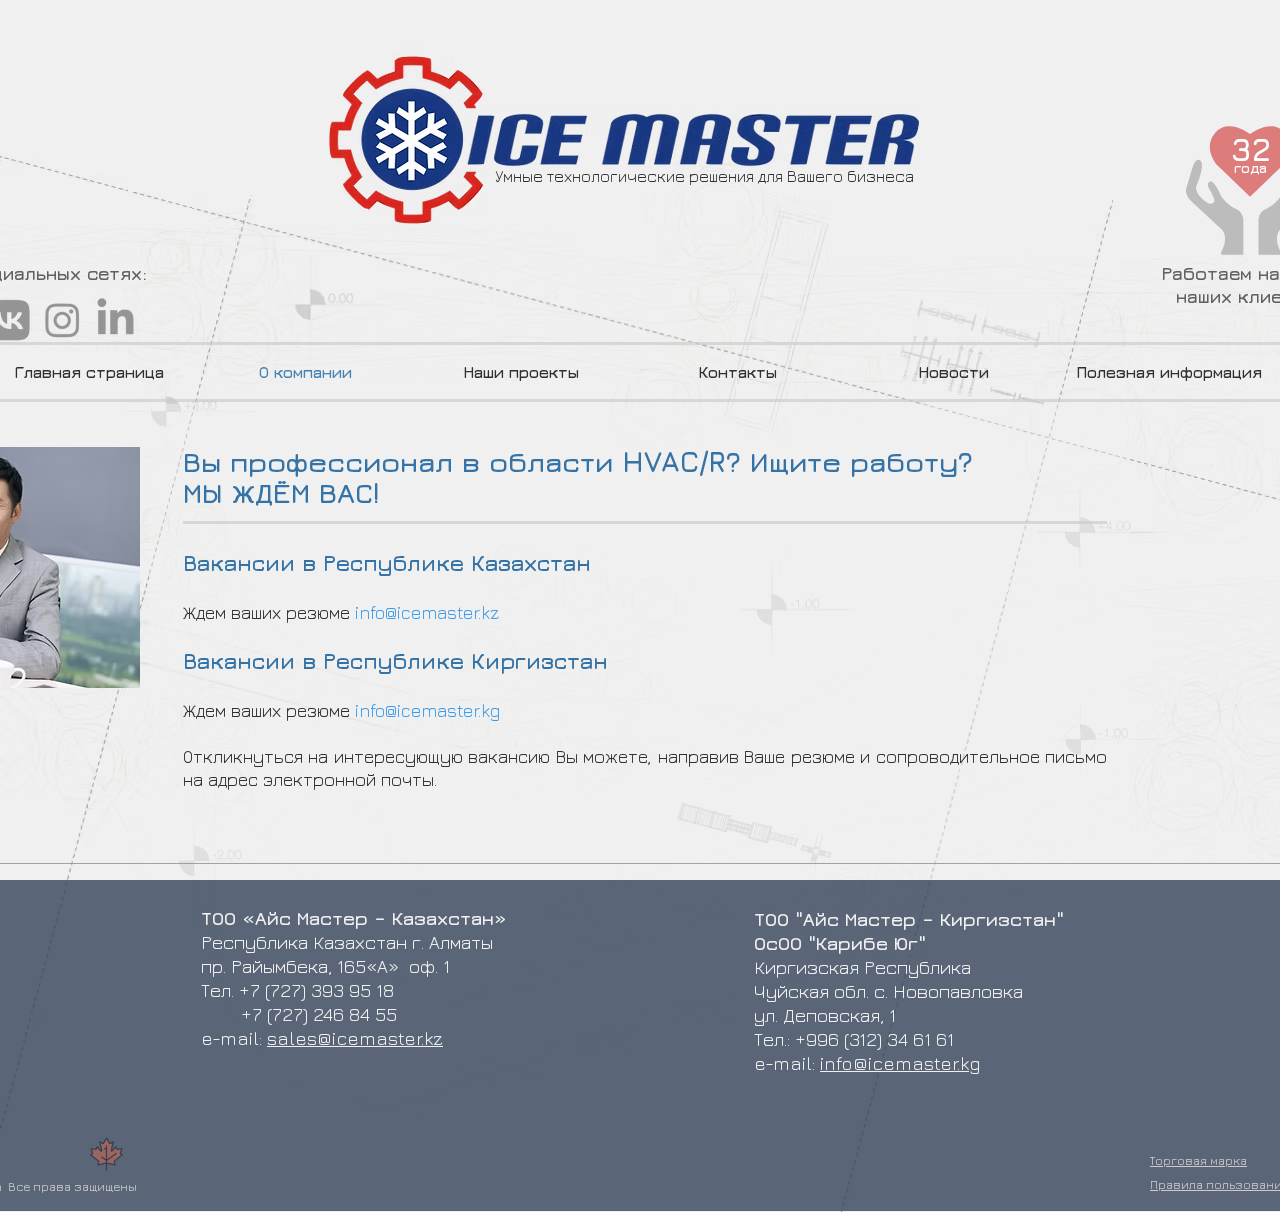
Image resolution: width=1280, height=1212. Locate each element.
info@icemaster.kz (427, 612)
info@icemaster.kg (427, 710)
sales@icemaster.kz (355, 1038)
